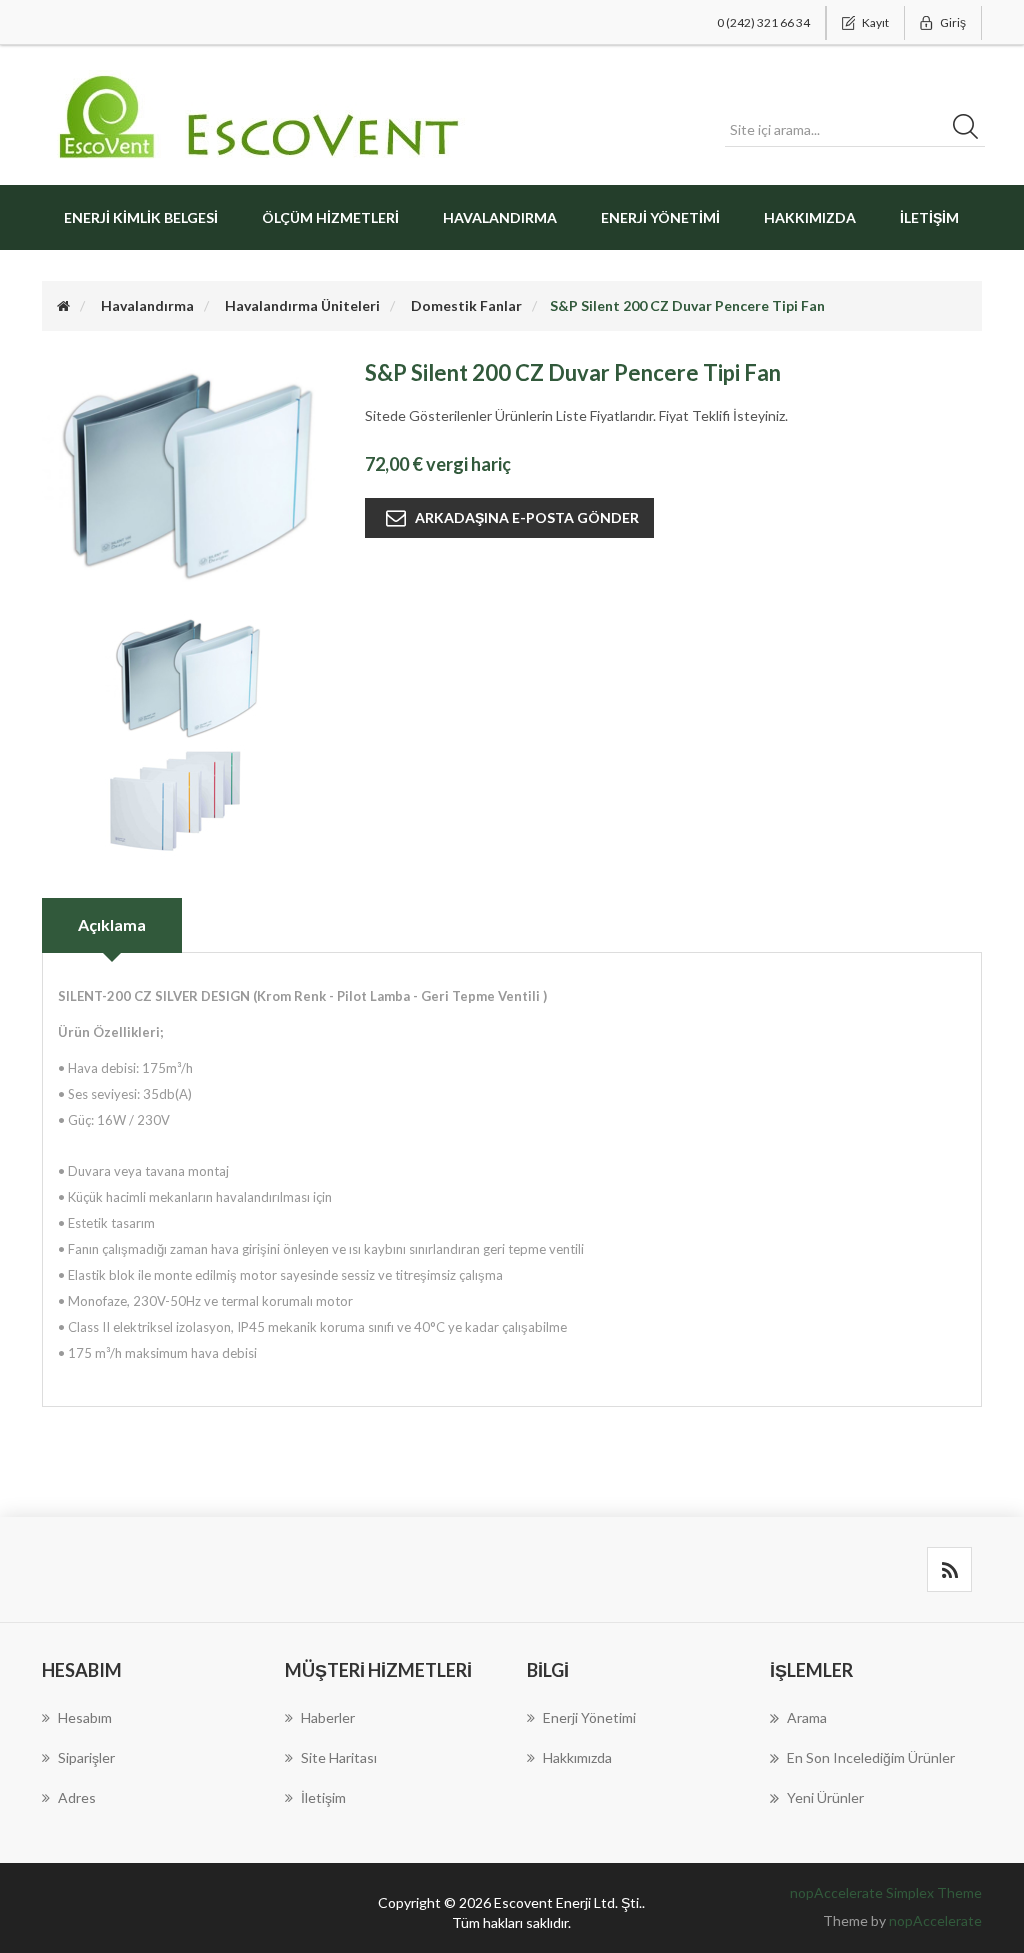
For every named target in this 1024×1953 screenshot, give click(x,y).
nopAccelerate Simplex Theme (886, 1892)
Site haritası (339, 1757)
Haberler (328, 1717)
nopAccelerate (935, 1920)
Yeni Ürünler (825, 1797)
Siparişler (86, 1757)
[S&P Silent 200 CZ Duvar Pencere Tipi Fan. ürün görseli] (188, 676)
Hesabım (85, 1717)
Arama (807, 1717)
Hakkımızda (810, 217)
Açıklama (112, 924)
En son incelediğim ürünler (871, 1757)
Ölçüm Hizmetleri (330, 217)
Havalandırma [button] (500, 217)
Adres (77, 1797)
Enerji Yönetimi (660, 217)
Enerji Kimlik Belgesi (141, 217)
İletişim (929, 217)
